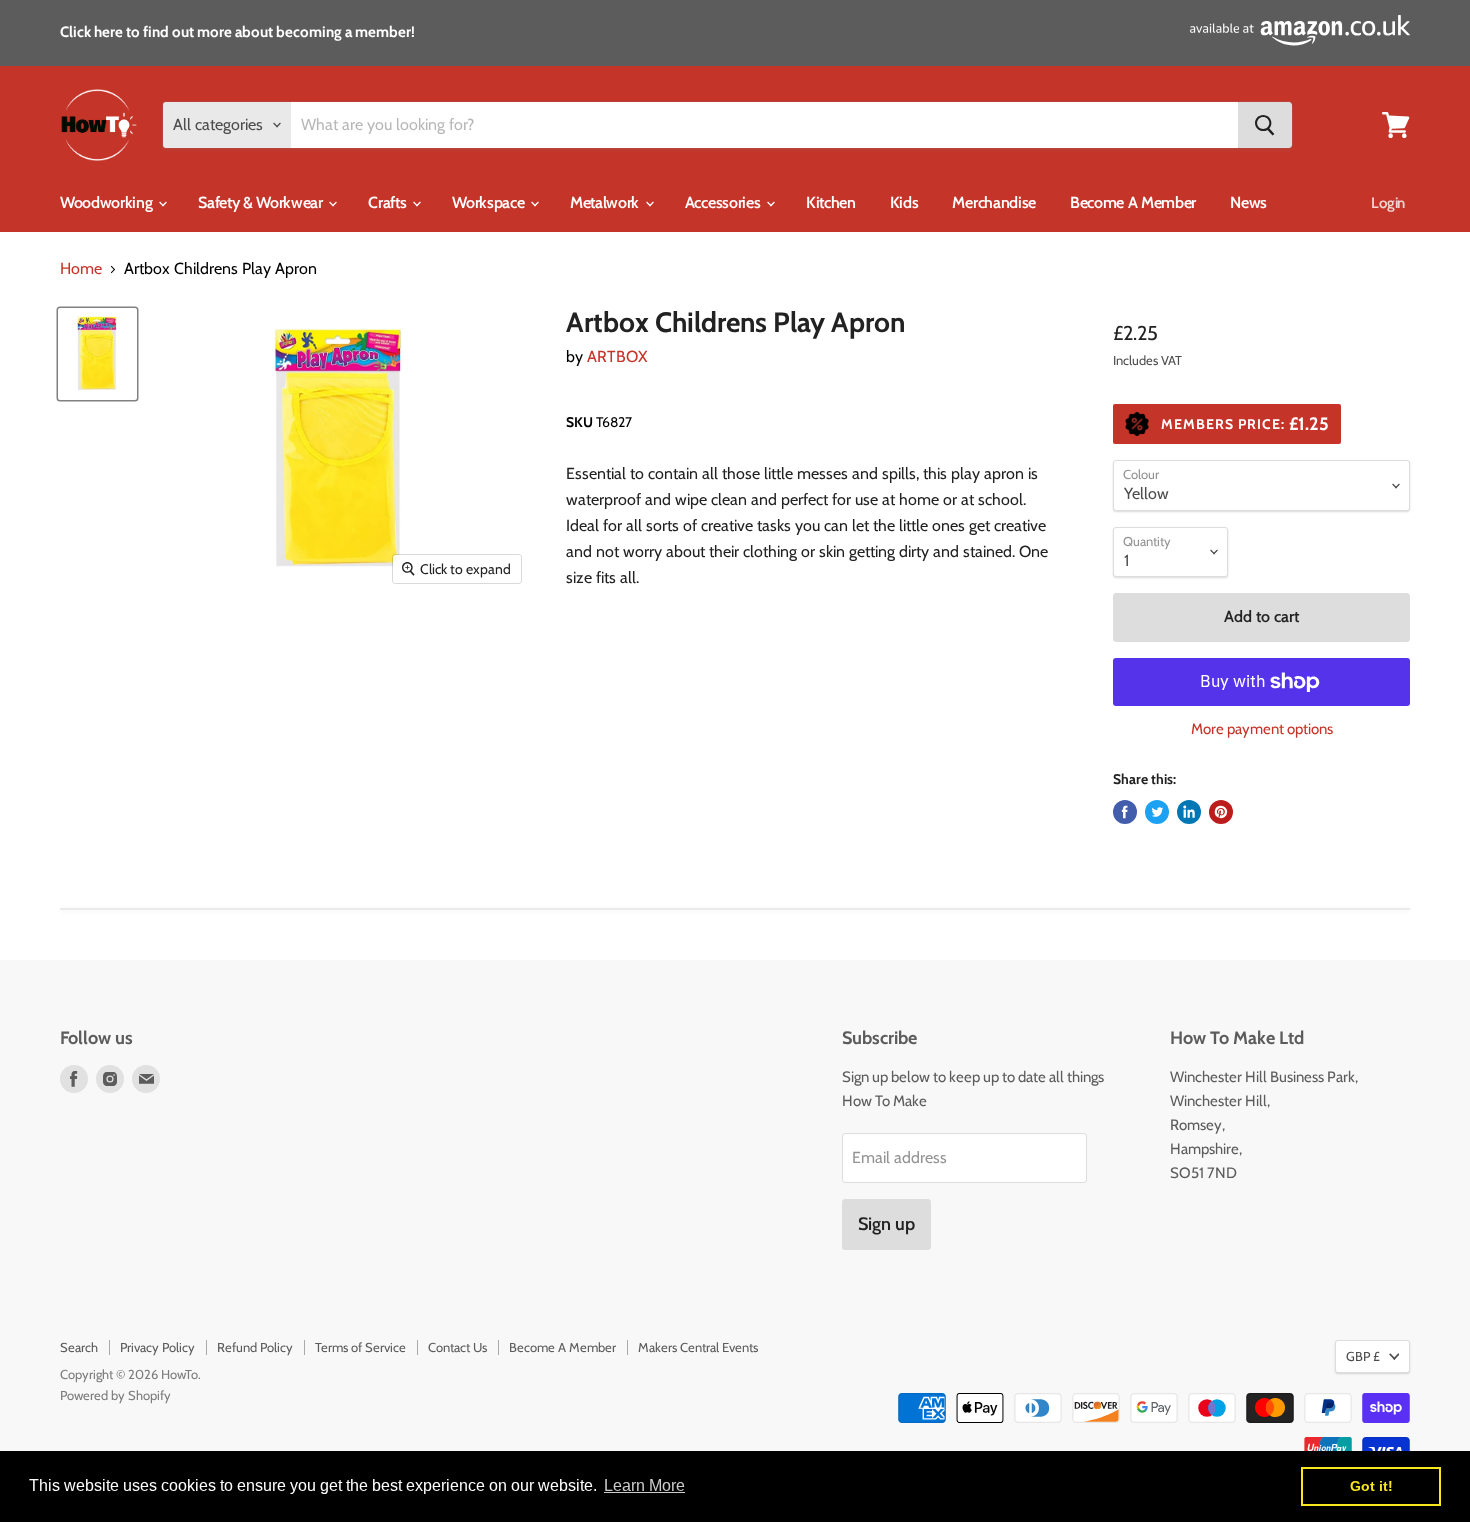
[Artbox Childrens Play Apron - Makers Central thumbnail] (97, 354)
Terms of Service (360, 1347)
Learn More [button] (644, 1485)
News (1248, 202)
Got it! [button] (1371, 1486)
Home (81, 269)
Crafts (389, 202)
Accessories (724, 202)
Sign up (886, 1224)
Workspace (490, 202)
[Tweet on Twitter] (1157, 812)
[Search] (1265, 125)
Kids (904, 202)
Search (79, 1347)
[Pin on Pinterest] (1221, 812)
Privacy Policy (157, 1347)
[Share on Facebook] (1125, 812)
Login (1388, 203)
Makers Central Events (698, 1347)
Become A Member (1133, 202)
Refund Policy (255, 1347)
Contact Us (457, 1347)
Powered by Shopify (115, 1395)
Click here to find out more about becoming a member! (237, 32)
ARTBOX (617, 356)
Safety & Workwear (262, 202)
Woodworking (108, 202)
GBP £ (1363, 1356)
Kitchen (831, 202)
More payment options (1262, 729)
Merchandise (993, 202)
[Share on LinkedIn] (1189, 812)
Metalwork (606, 202)
